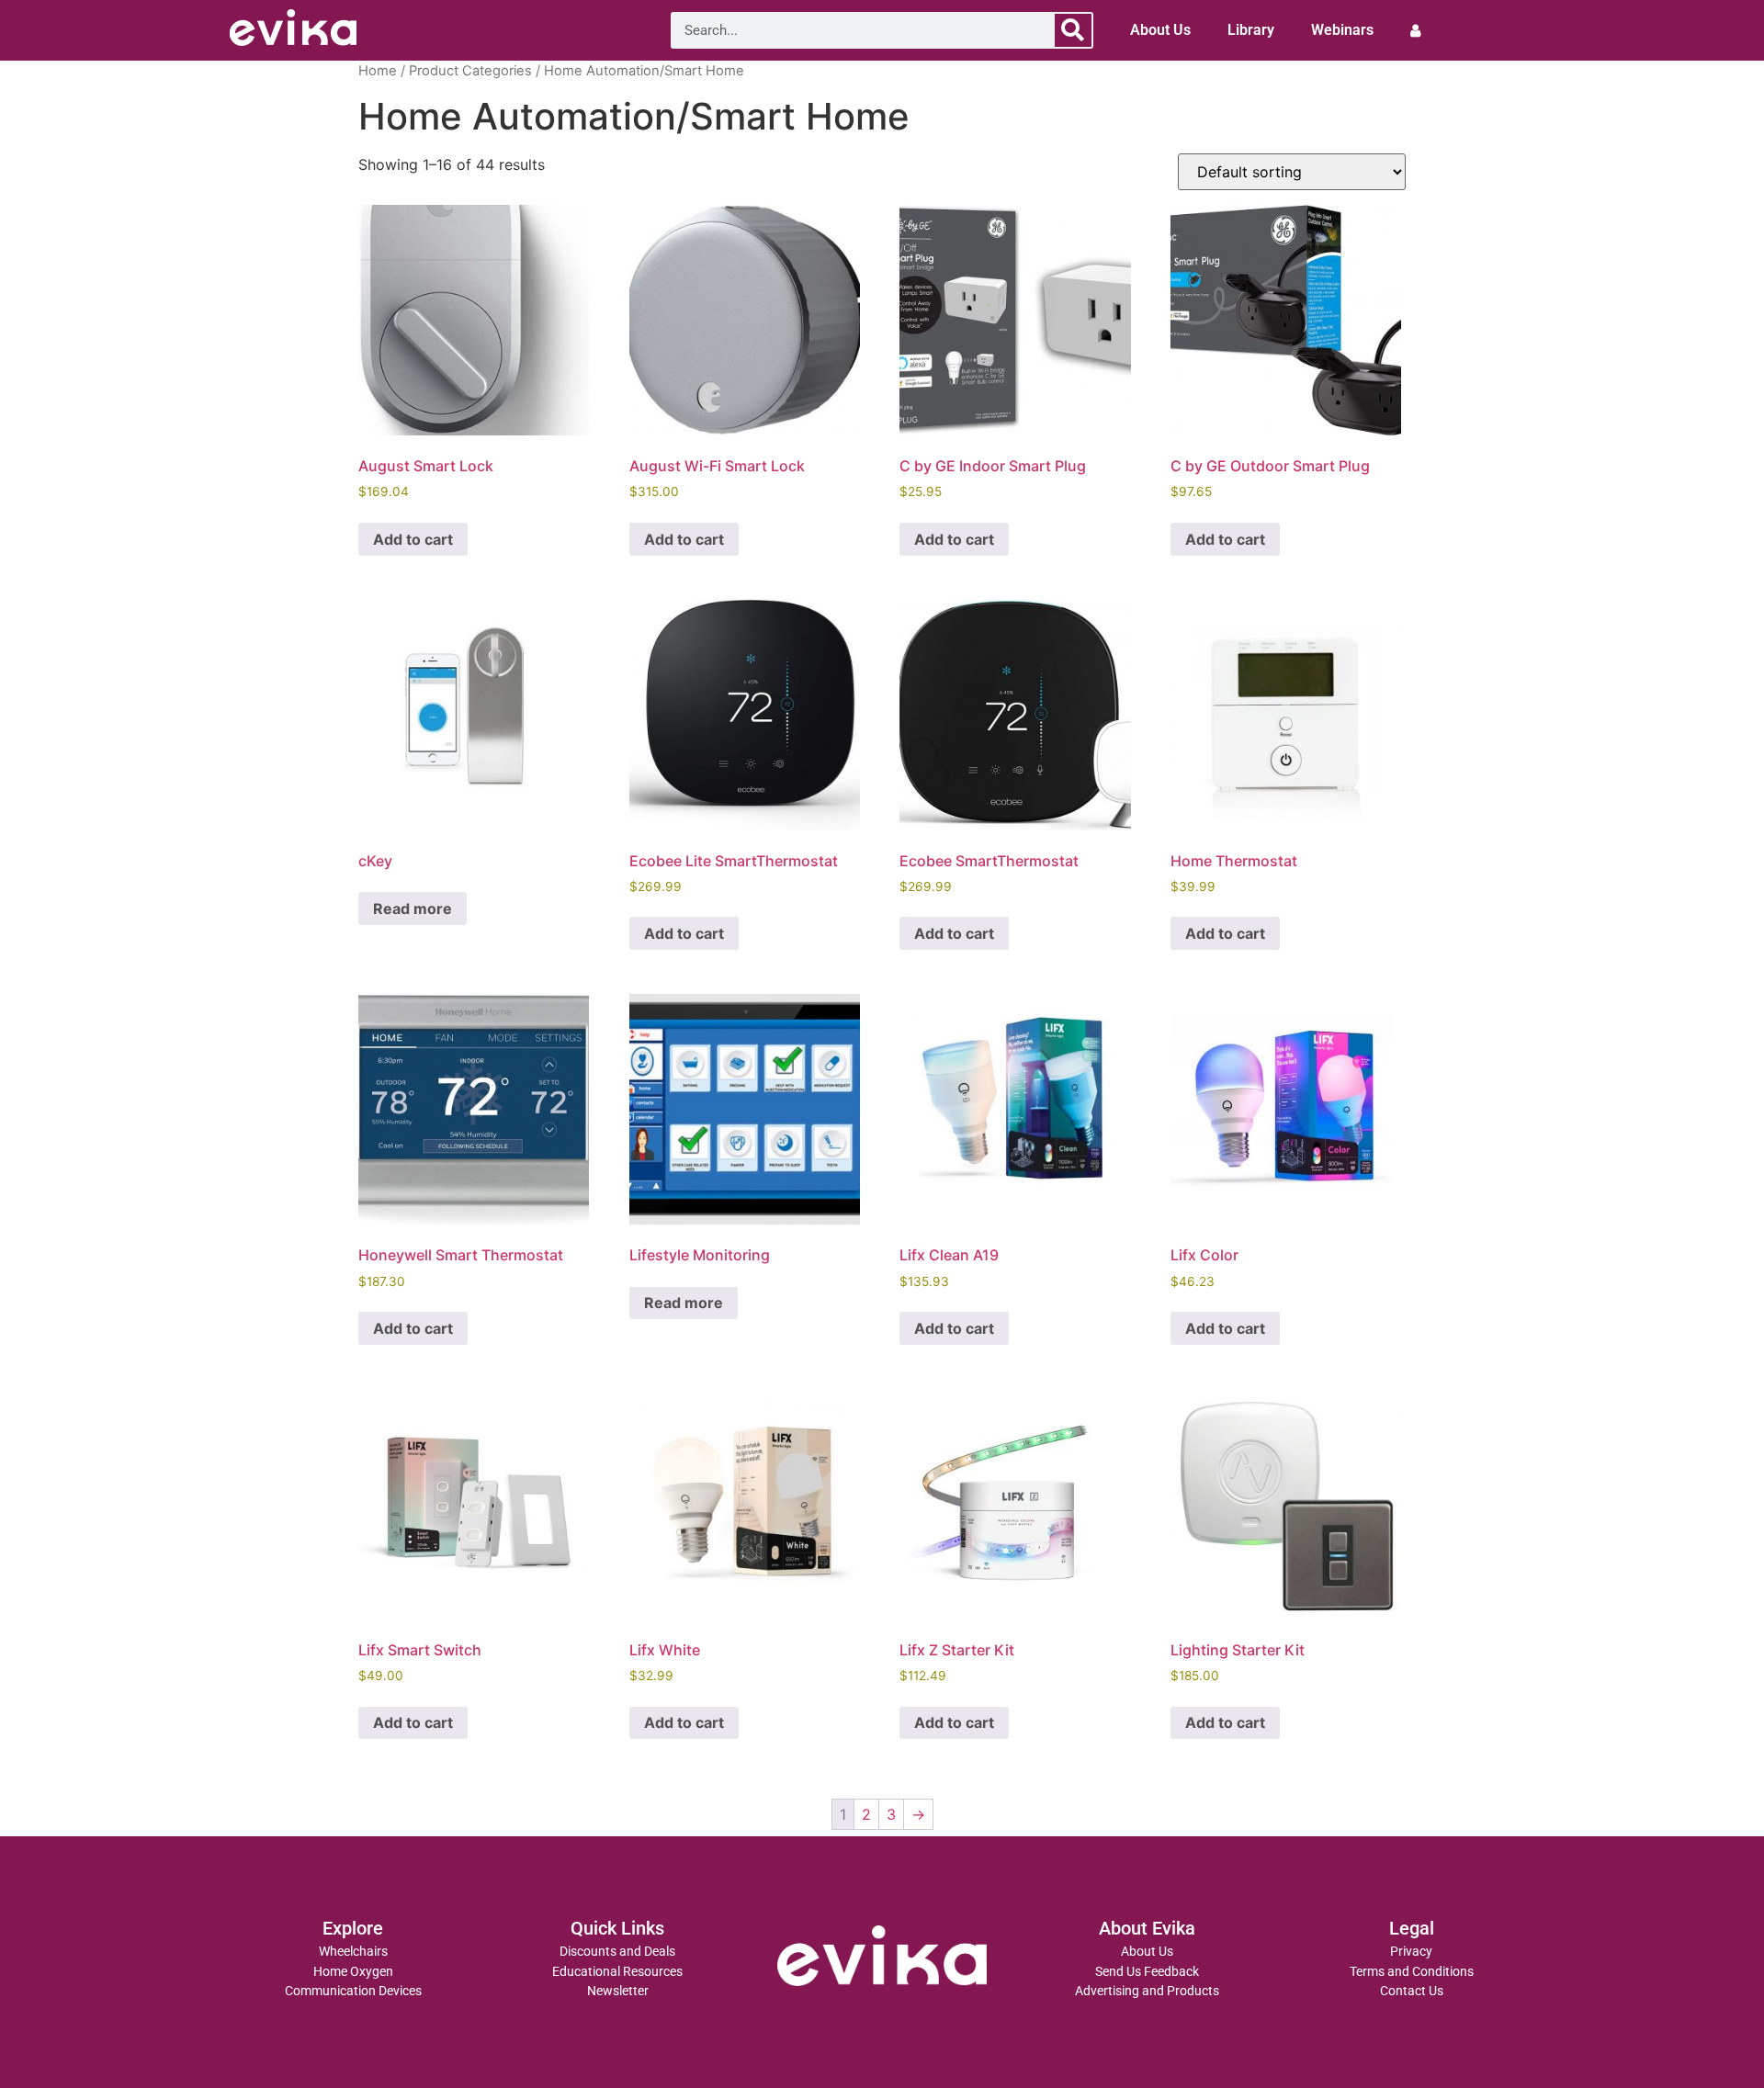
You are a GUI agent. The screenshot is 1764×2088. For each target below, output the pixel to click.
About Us (1160, 30)
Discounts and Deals (617, 1952)
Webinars (1342, 30)
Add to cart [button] (413, 539)
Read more (413, 909)
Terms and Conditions (1412, 1972)
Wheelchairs (353, 1952)
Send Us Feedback (1147, 1972)
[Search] (1073, 30)
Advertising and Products (1147, 1991)
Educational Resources (617, 1972)
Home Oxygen (353, 1972)
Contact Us (1412, 1991)
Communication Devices (353, 1991)
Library (1251, 30)
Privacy (1411, 1952)
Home (378, 71)
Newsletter (618, 1991)
